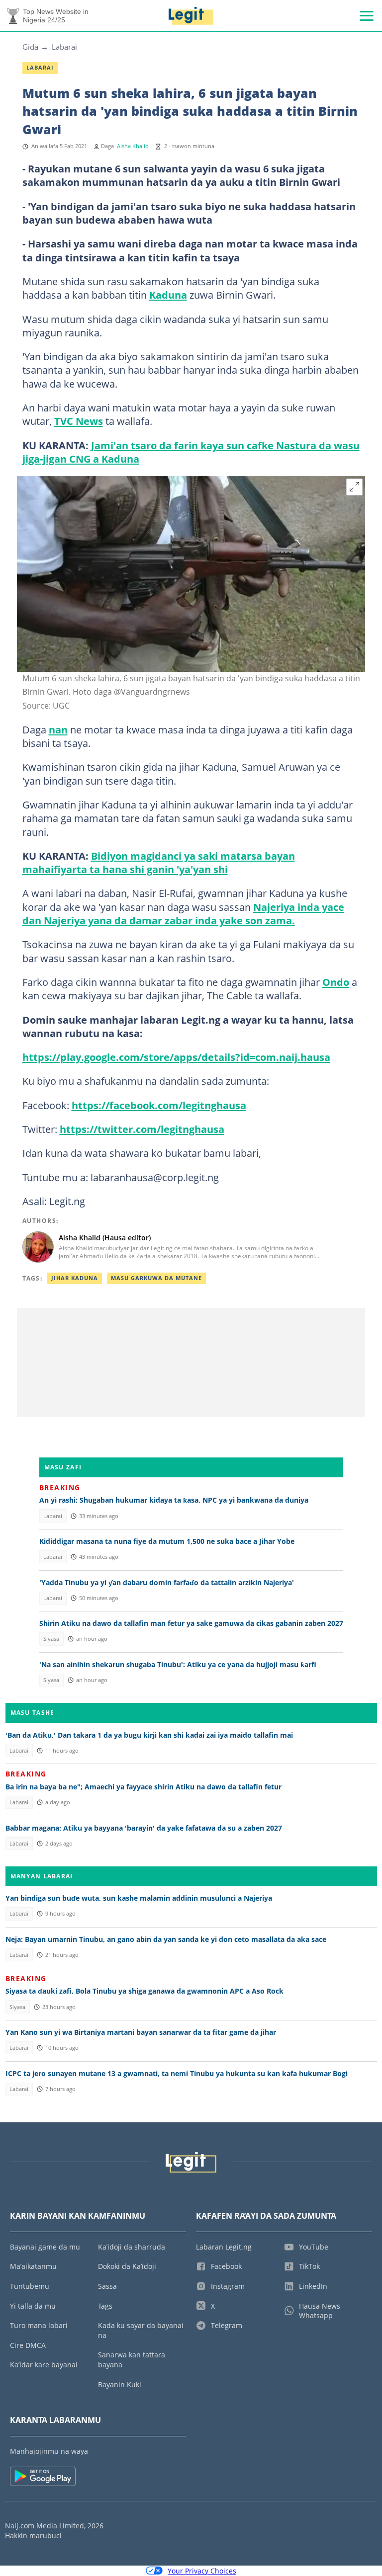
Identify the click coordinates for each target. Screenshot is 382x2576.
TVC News (79, 421)
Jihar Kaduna (75, 1278)
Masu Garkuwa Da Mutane (156, 1278)
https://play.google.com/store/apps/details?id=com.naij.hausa (176, 1057)
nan (58, 729)
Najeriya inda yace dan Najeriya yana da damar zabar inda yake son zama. (183, 914)
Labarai (64, 47)
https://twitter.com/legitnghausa (142, 1129)
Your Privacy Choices (202, 2571)
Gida (30, 47)
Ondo (336, 982)
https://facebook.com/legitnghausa (159, 1105)
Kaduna (168, 295)
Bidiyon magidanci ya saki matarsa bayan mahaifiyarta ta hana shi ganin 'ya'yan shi (159, 862)
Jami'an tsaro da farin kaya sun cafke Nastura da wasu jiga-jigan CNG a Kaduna (191, 452)
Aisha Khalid (133, 146)
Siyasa (51, 1639)
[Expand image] (355, 487)
